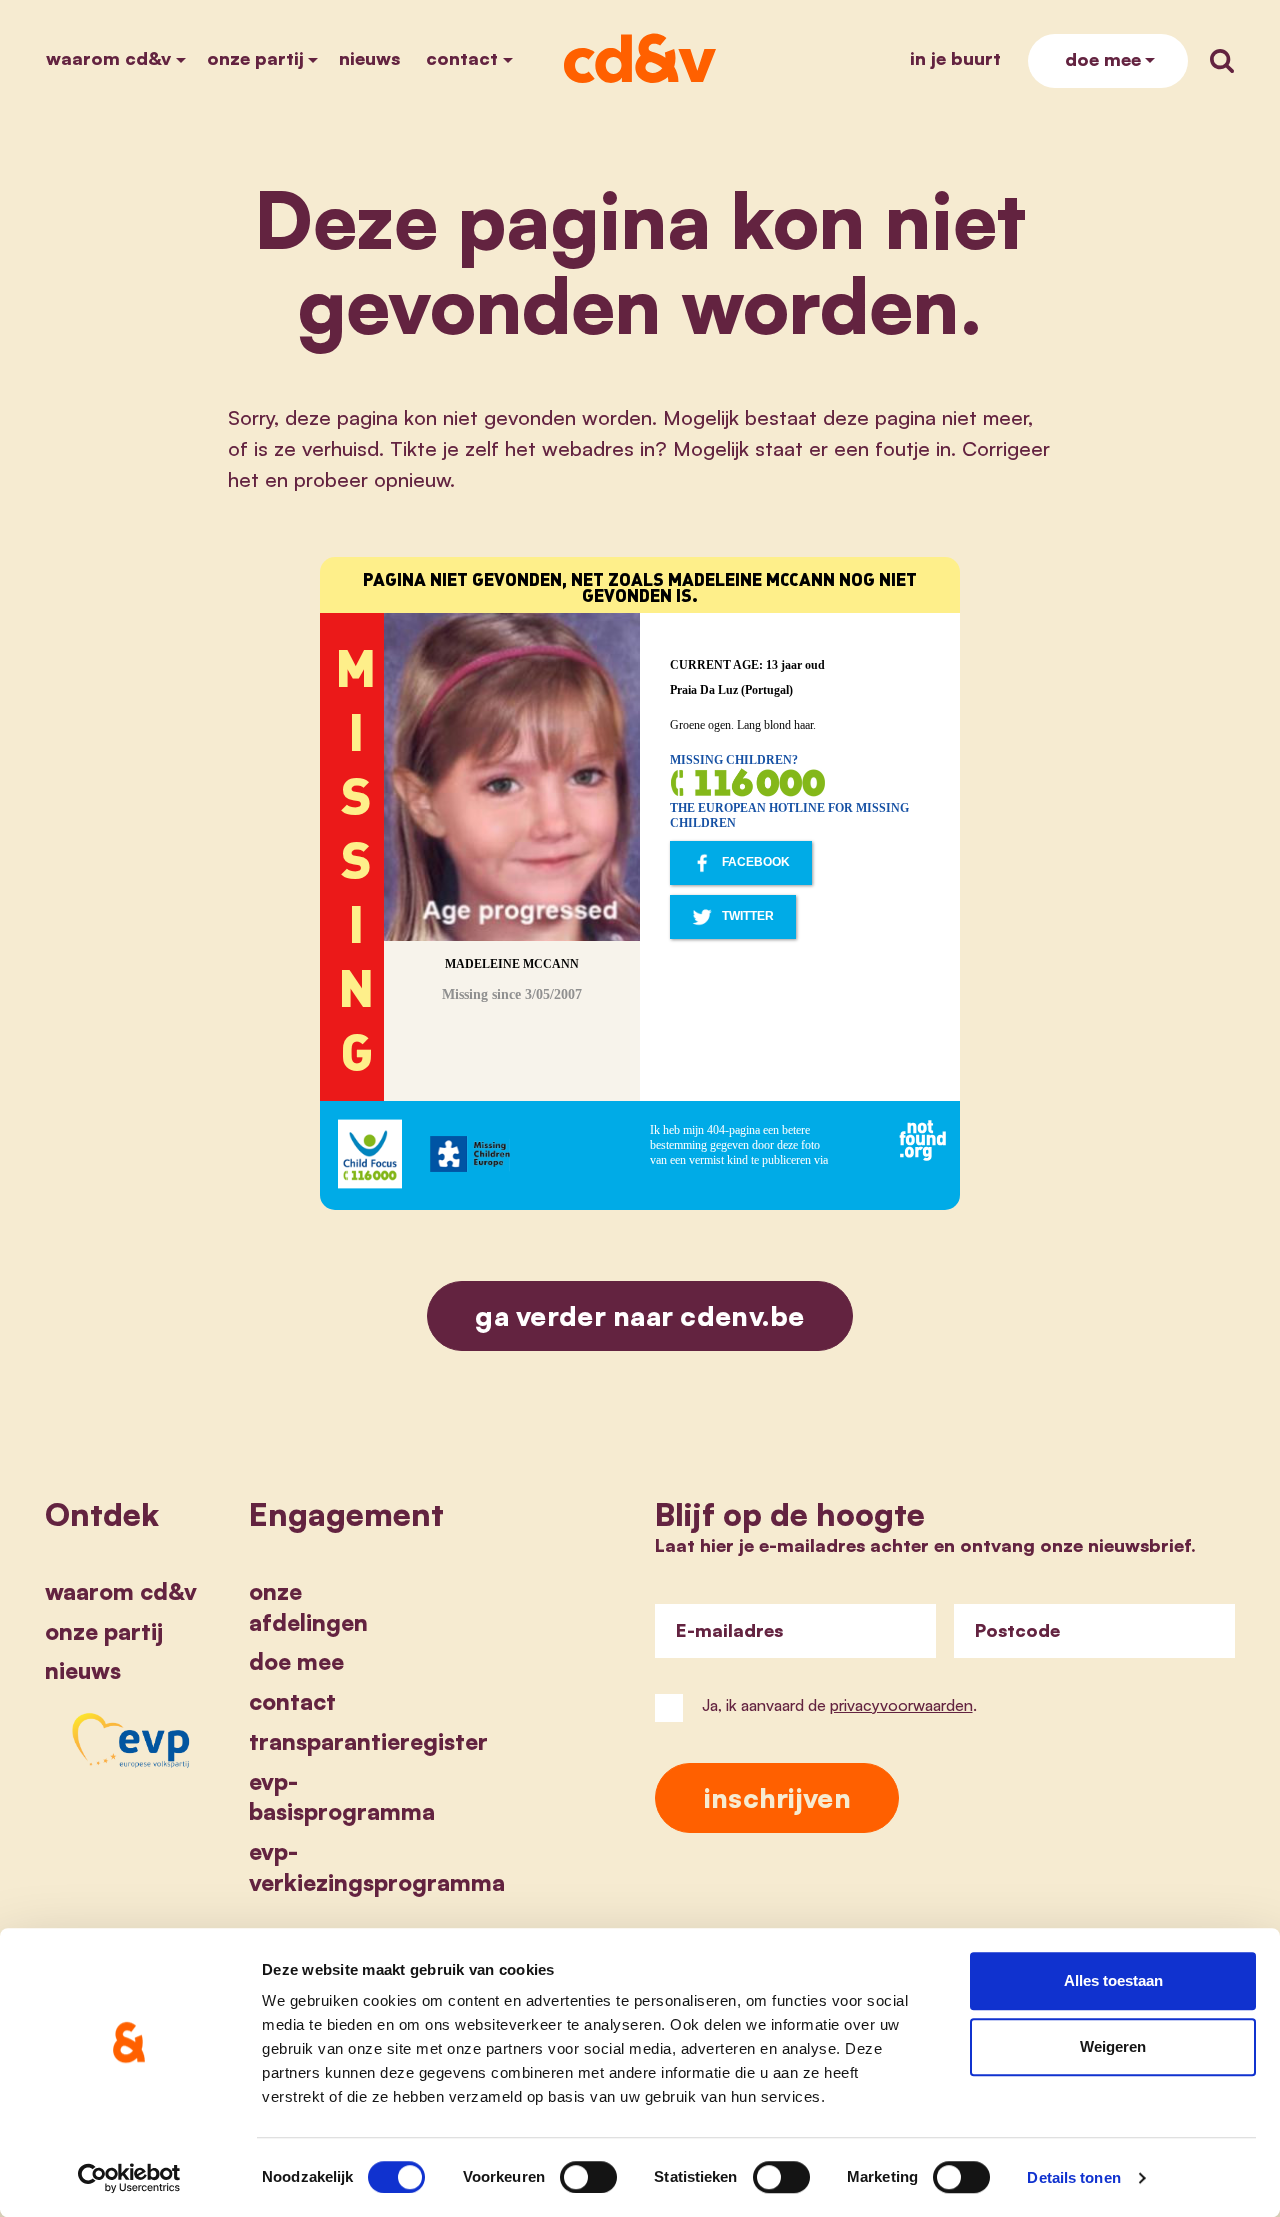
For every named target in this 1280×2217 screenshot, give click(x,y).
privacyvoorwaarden (901, 1705)
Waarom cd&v (108, 58)
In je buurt (955, 58)
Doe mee (1103, 59)
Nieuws (369, 58)
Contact (462, 58)
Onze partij (255, 58)
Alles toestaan (1113, 1980)
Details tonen (1073, 2177)
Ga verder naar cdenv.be (640, 1315)
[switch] (588, 2177)
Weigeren (1113, 2046)
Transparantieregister (368, 1741)
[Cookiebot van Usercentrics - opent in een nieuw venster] (129, 2178)
